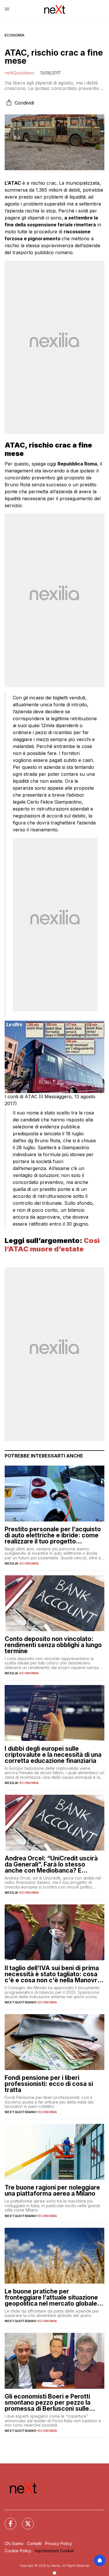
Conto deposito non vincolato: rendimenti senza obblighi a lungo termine (53, 1645)
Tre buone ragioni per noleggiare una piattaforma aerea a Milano (52, 2190)
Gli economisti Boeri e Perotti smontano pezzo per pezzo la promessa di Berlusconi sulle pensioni (48, 2402)
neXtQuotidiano (19, 73)
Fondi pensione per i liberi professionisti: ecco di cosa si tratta (49, 2084)
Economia (15, 35)
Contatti (34, 2543)
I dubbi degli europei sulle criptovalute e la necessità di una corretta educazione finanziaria (53, 1755)
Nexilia (11, 1563)
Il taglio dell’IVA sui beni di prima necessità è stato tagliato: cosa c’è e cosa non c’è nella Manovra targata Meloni (53, 1974)
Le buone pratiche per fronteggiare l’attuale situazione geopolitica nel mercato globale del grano (51, 2297)
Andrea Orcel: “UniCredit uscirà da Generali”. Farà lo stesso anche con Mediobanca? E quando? (51, 1864)
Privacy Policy (59, 2543)
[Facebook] (7, 2520)
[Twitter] (24, 2520)
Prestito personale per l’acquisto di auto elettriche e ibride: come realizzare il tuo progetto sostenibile (53, 1535)
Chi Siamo (14, 2543)
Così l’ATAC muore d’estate (52, 1245)
